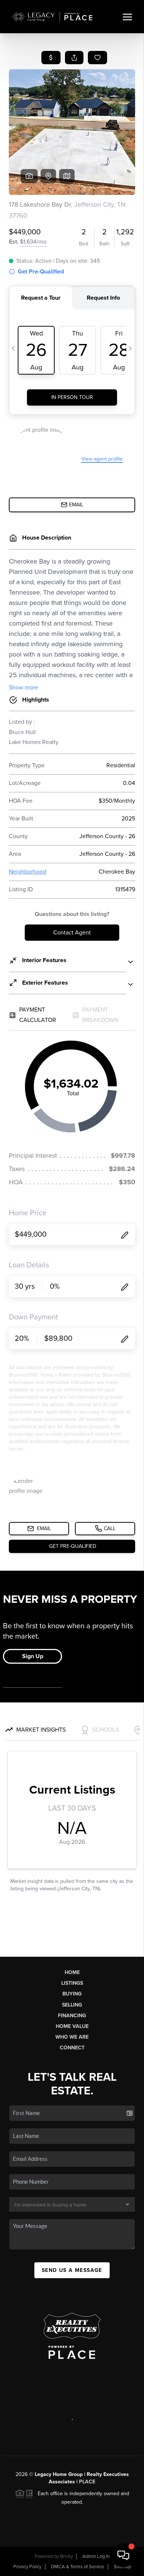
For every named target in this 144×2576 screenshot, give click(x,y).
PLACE (87, 2482)
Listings (72, 1983)
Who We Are (72, 2037)
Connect (72, 2048)
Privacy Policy (27, 2567)
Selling (72, 2005)
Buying (72, 1994)
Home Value (72, 2026)
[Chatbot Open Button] (123, 2555)
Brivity (66, 2556)
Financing (72, 2016)
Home (72, 1972)
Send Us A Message (72, 2270)
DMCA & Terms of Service (78, 2567)
